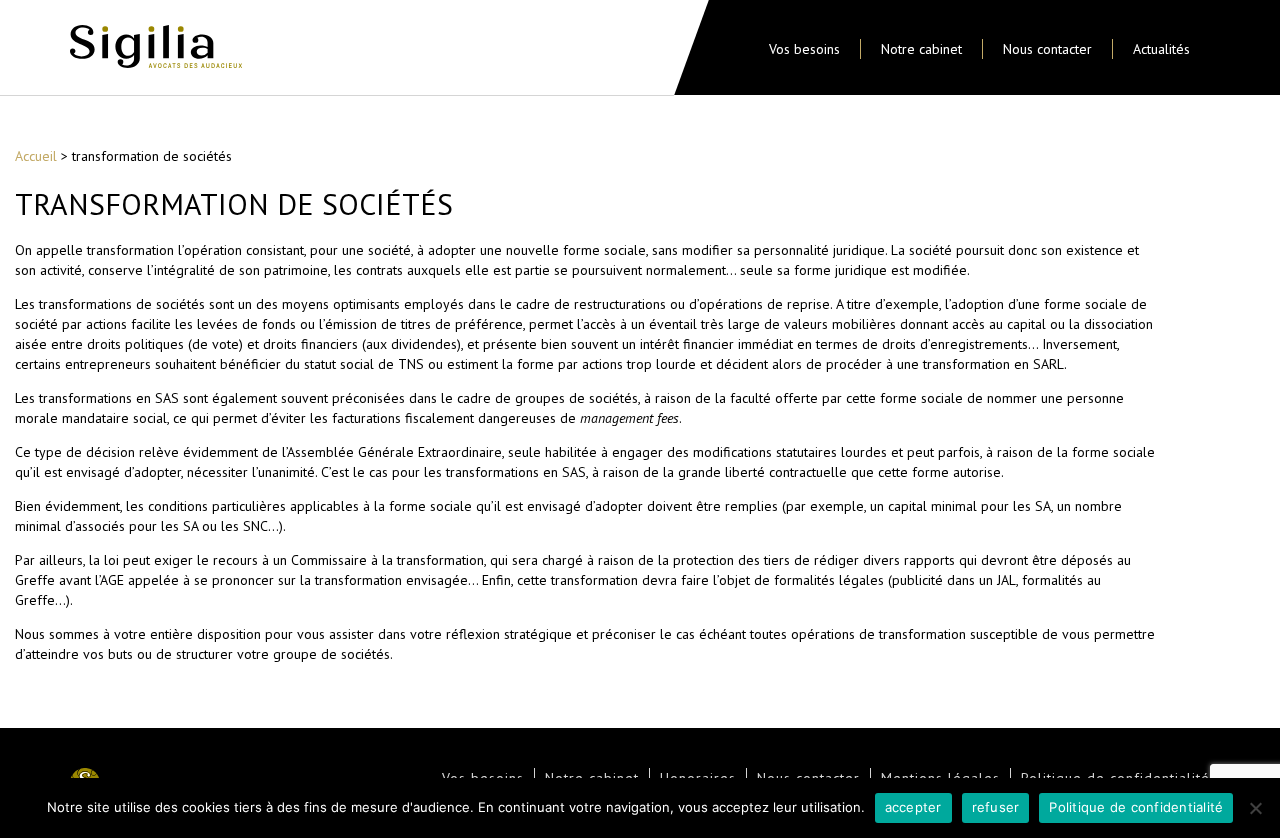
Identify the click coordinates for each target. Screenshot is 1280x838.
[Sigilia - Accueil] (156, 49)
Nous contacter (1047, 49)
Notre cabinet (921, 49)
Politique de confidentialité (1136, 807)
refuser (996, 807)
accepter (913, 807)
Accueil (36, 156)
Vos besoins (804, 49)
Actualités (1161, 49)
